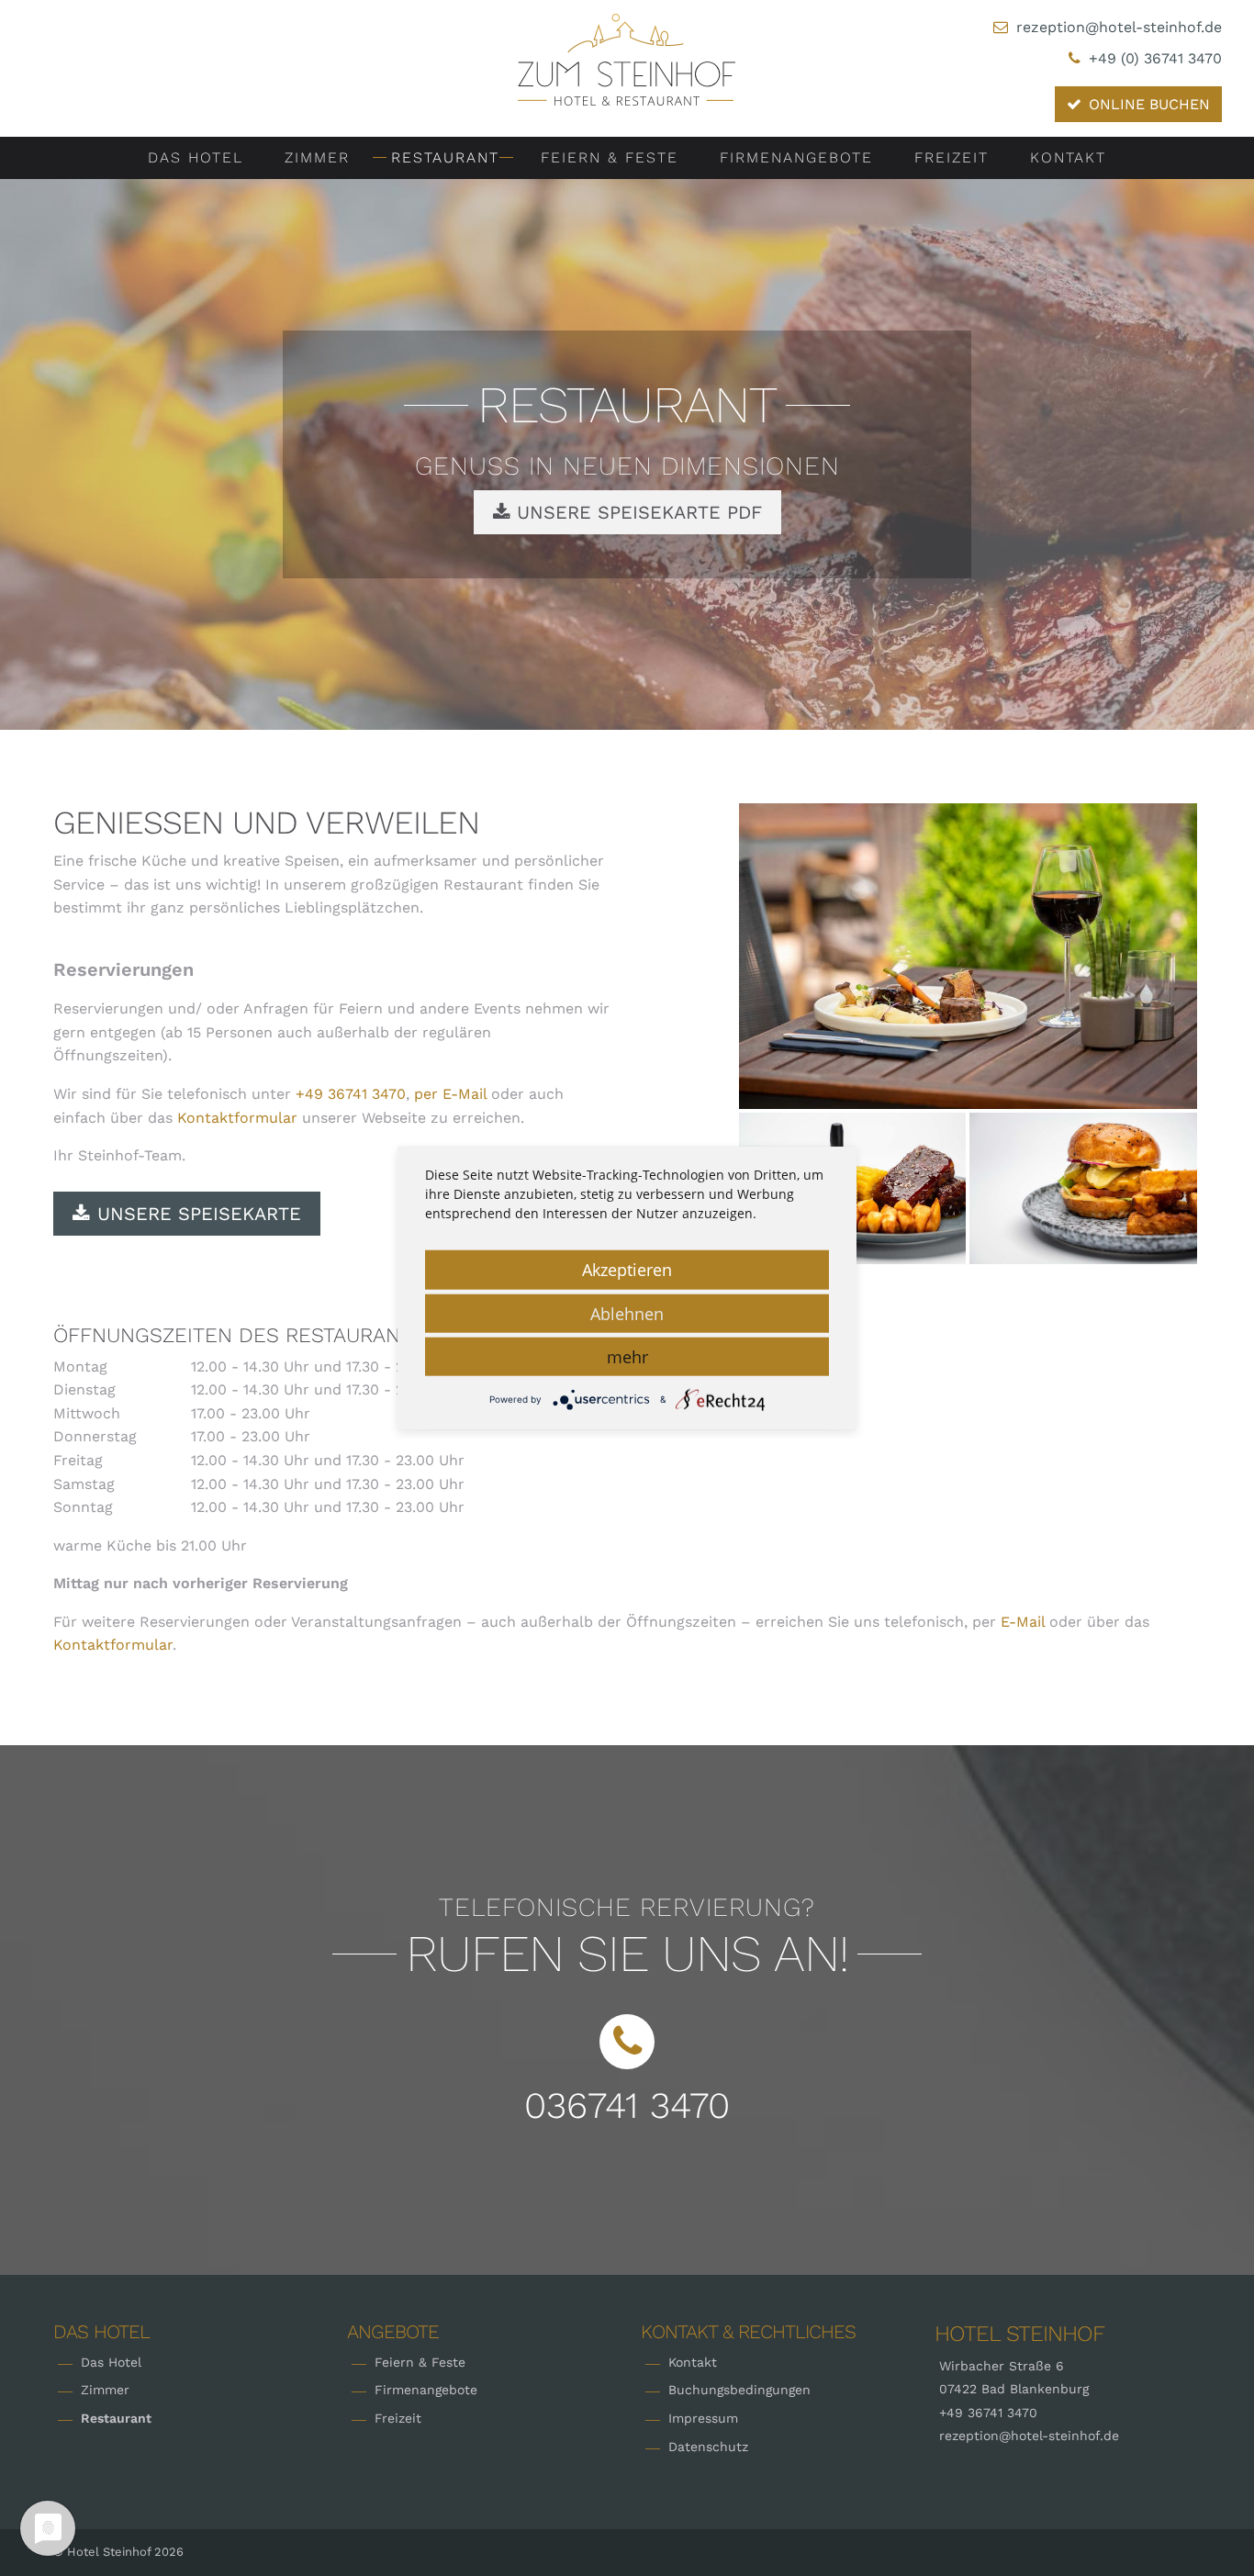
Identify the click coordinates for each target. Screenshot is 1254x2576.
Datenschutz (708, 2447)
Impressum (703, 2418)
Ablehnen (627, 1314)
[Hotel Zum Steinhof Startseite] (627, 58)
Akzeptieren (627, 1270)
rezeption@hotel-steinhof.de (1119, 27)
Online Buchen (1149, 104)
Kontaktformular (237, 1118)
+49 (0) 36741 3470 (1155, 58)
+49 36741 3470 (351, 1094)
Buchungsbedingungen (739, 2390)
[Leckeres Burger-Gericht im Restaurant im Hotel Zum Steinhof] (1083, 1188)
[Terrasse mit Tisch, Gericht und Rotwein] (968, 956)
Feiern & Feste (610, 157)
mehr (627, 1357)
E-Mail (1023, 1622)
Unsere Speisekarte (199, 1214)
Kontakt (1068, 157)
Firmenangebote (796, 157)
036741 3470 (627, 2106)
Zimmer (317, 157)
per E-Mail (450, 1094)
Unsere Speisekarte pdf (636, 512)
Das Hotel (196, 157)
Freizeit (952, 157)
